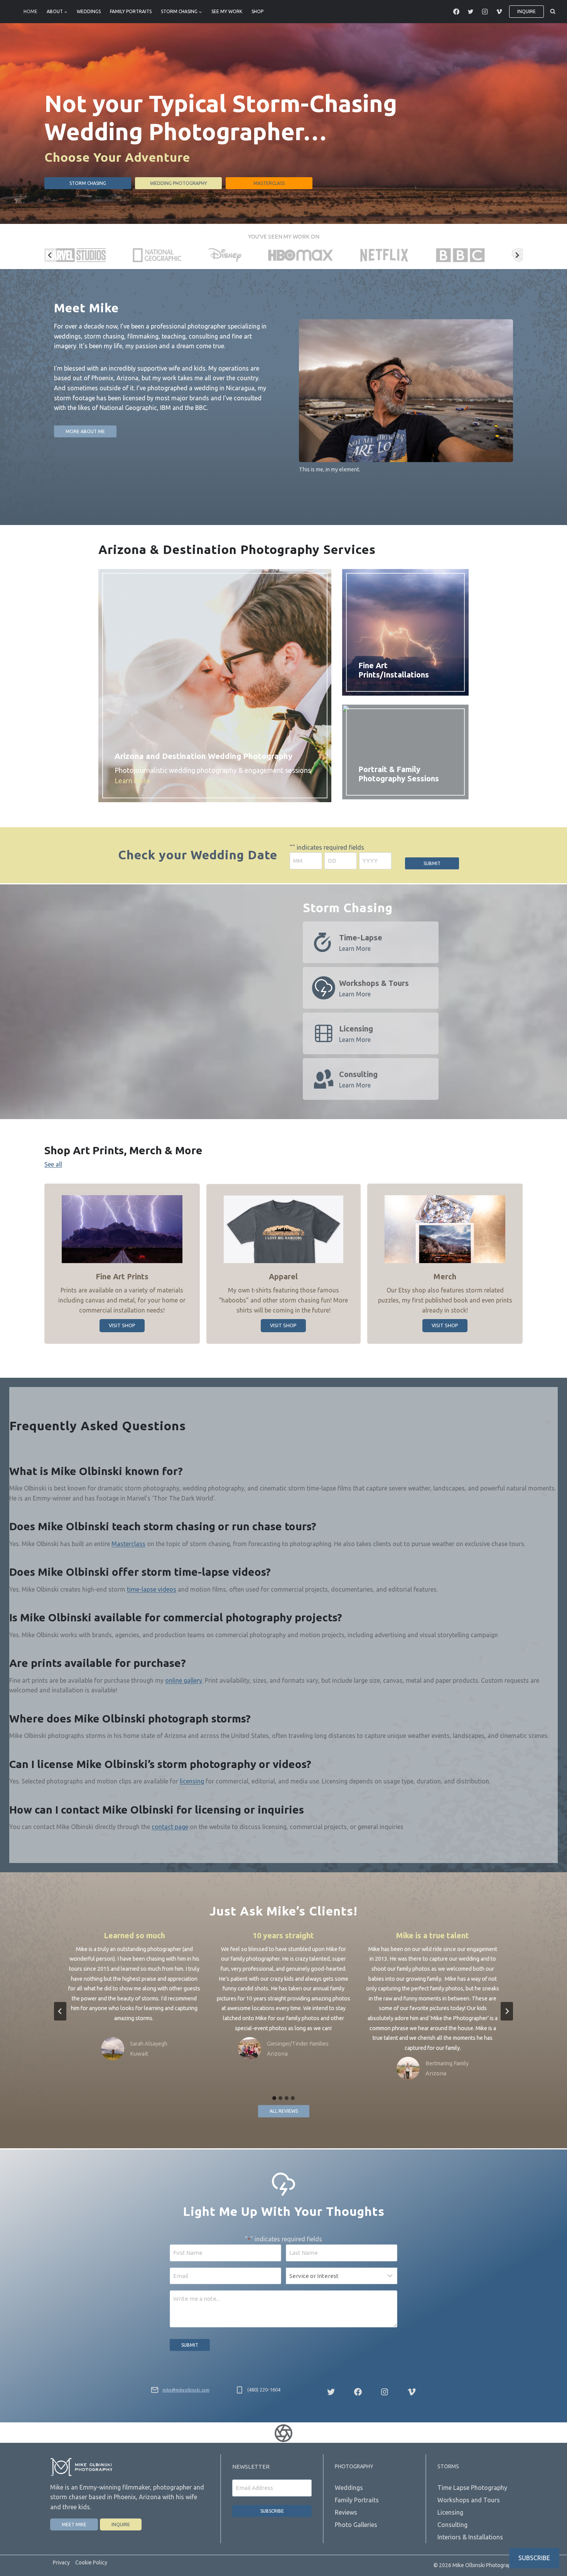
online (174, 1680)
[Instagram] (485, 12)
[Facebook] (456, 12)
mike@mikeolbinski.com (186, 2390)
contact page (170, 1827)
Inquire (526, 11)
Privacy (61, 2562)
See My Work (227, 11)
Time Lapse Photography (472, 2488)
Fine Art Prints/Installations (394, 670)
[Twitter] (471, 12)
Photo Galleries (356, 2525)
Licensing (450, 2512)
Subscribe (272, 2511)
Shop (257, 11)
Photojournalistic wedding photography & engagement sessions (213, 775)
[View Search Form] (553, 12)
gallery (193, 1680)
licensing (192, 1781)
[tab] (274, 2098)
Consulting (452, 2525)
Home (30, 11)
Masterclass (128, 1544)
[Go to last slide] (50, 255)
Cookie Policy (91, 2562)
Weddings (89, 11)
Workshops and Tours (469, 2500)
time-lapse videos (152, 1589)
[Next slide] (517, 255)
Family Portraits (131, 11)
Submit (432, 863)
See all (53, 1164)
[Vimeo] (499, 12)
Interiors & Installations (470, 2537)
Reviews (346, 2512)
